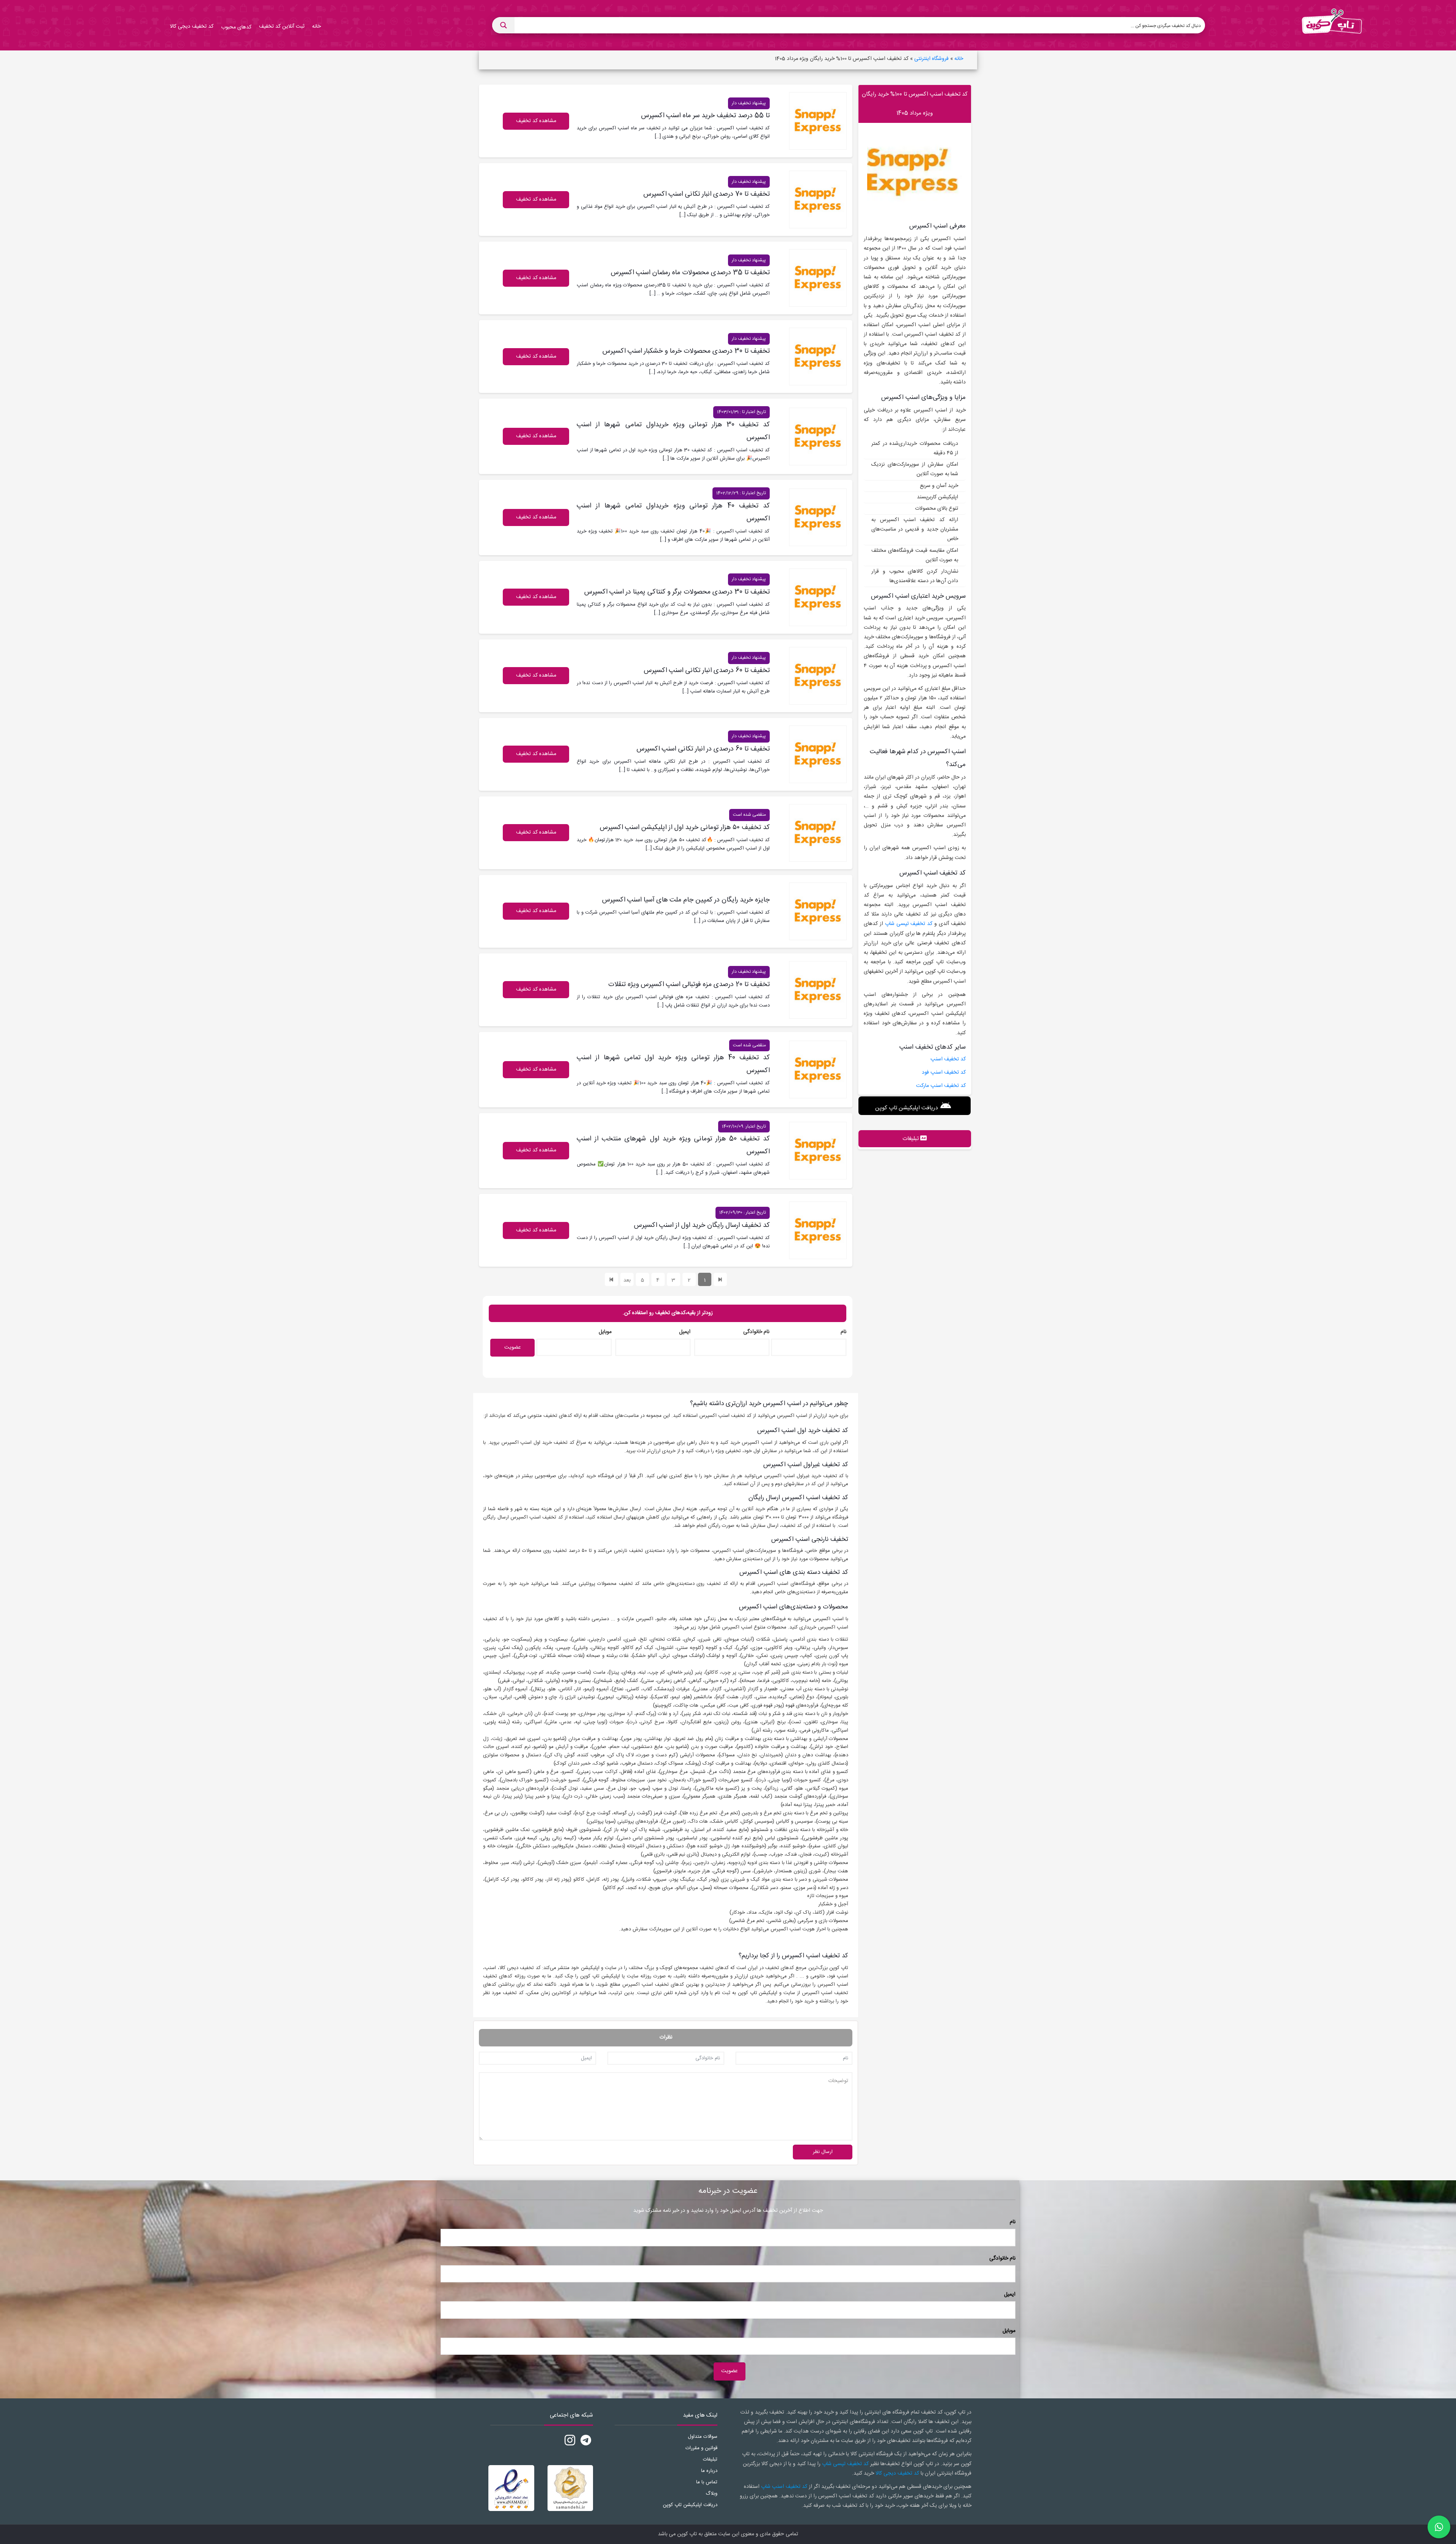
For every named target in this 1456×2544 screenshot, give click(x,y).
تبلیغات (710, 2459)
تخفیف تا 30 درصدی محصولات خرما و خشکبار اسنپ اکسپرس (686, 351)
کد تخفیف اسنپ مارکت (941, 1086)
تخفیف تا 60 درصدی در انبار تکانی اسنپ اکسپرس (703, 749)
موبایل (605, 1332)
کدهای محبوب (236, 27)
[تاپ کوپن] (1332, 25)
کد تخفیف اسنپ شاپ (784, 2487)
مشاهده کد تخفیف (536, 436)
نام (843, 1332)
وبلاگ (712, 2494)
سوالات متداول (703, 2437)
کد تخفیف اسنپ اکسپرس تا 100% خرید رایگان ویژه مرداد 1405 (915, 104)
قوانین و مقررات (701, 2448)
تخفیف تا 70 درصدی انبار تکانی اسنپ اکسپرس (707, 194)
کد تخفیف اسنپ (948, 1059)
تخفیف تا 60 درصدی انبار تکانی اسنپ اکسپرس (707, 671)
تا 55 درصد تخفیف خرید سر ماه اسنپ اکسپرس (705, 116)
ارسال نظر (823, 2152)
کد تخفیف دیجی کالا (897, 2473)
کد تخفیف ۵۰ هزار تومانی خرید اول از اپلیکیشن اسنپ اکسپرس (685, 828)
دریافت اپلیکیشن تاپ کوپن (906, 1108)
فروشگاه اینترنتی (931, 59)
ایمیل (685, 1332)
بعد (627, 1280)
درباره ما (709, 2471)
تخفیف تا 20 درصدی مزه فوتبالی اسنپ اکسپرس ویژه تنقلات (689, 985)
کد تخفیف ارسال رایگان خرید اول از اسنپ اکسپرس (702, 1225)
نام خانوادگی (756, 1332)
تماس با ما (707, 2482)
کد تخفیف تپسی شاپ (909, 924)
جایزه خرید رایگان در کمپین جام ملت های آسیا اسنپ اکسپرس (686, 900)
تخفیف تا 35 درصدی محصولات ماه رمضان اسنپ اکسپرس (690, 273)
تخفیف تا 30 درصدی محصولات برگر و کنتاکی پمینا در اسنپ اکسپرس (677, 592)
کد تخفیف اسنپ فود (944, 1073)
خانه (959, 59)
